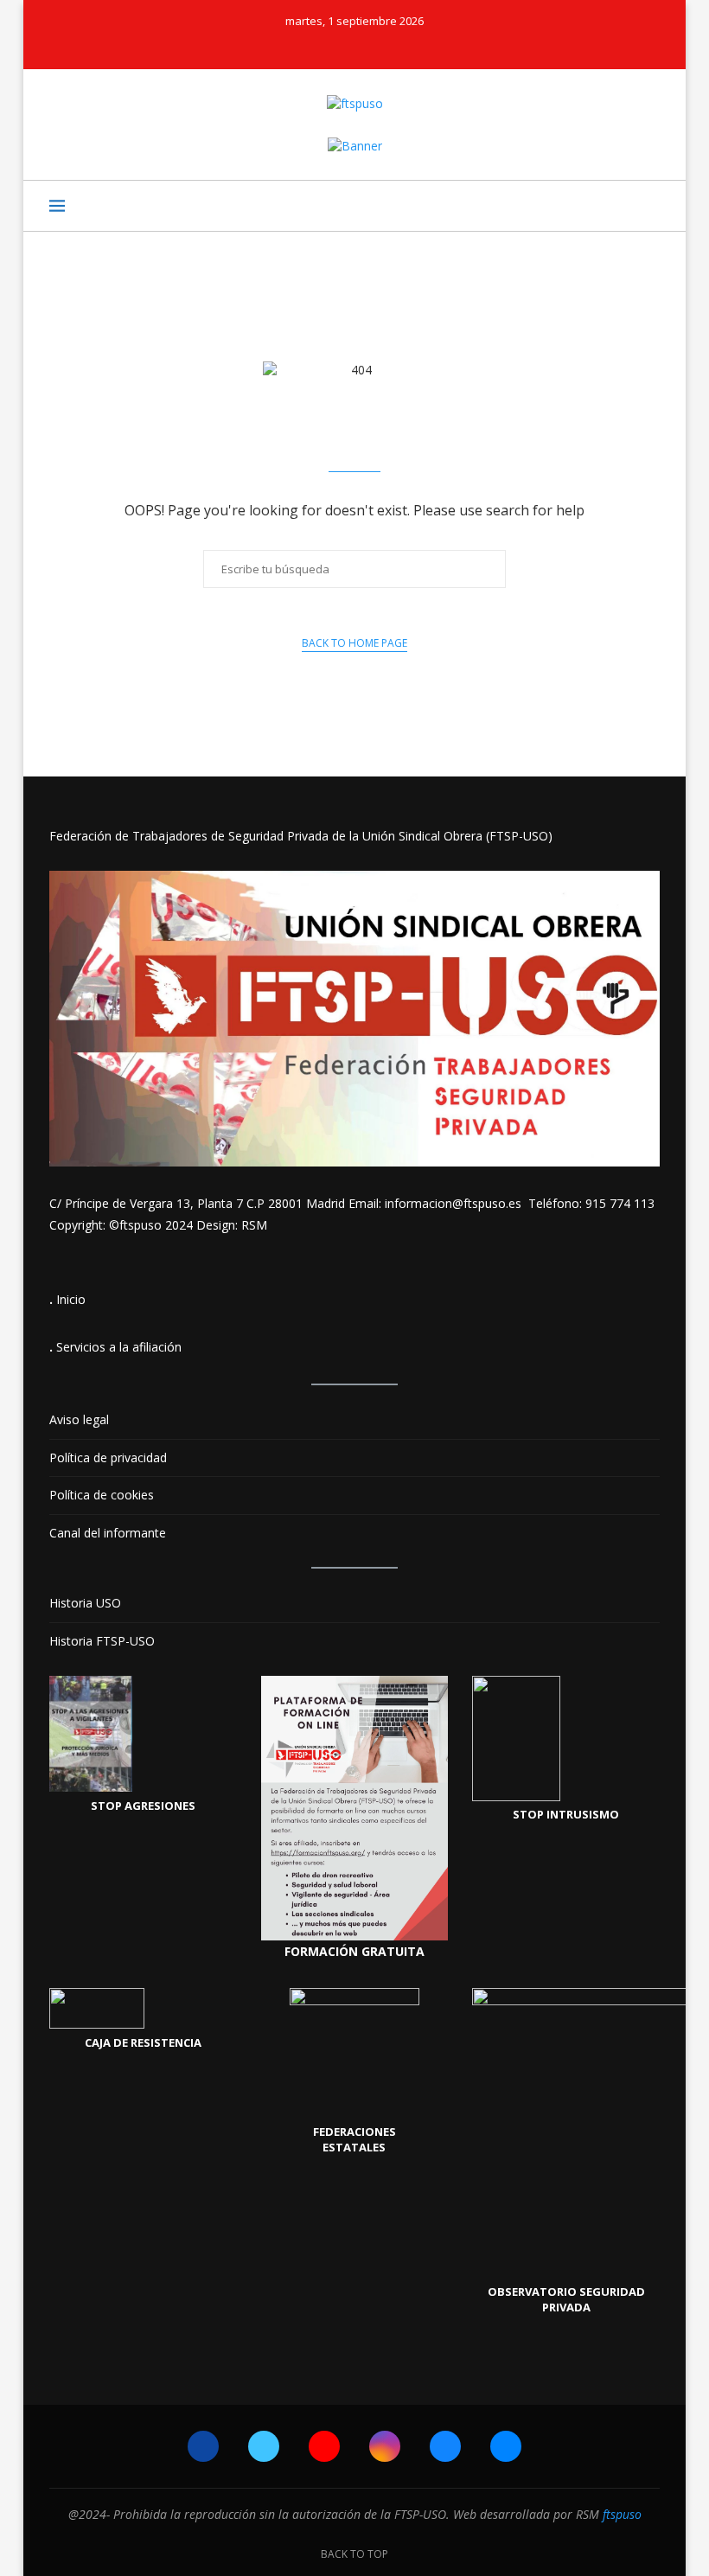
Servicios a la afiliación (119, 1347)
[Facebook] (297, 45)
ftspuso (622, 2514)
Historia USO (85, 1603)
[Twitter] (320, 45)
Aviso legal (79, 1419)
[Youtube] (343, 45)
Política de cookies (102, 1495)
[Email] (413, 45)
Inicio (71, 1299)
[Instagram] (367, 45)
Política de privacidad (108, 1457)
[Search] (651, 206)
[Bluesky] (390, 45)
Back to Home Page (354, 643)
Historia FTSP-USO (102, 1641)
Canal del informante (108, 1533)
